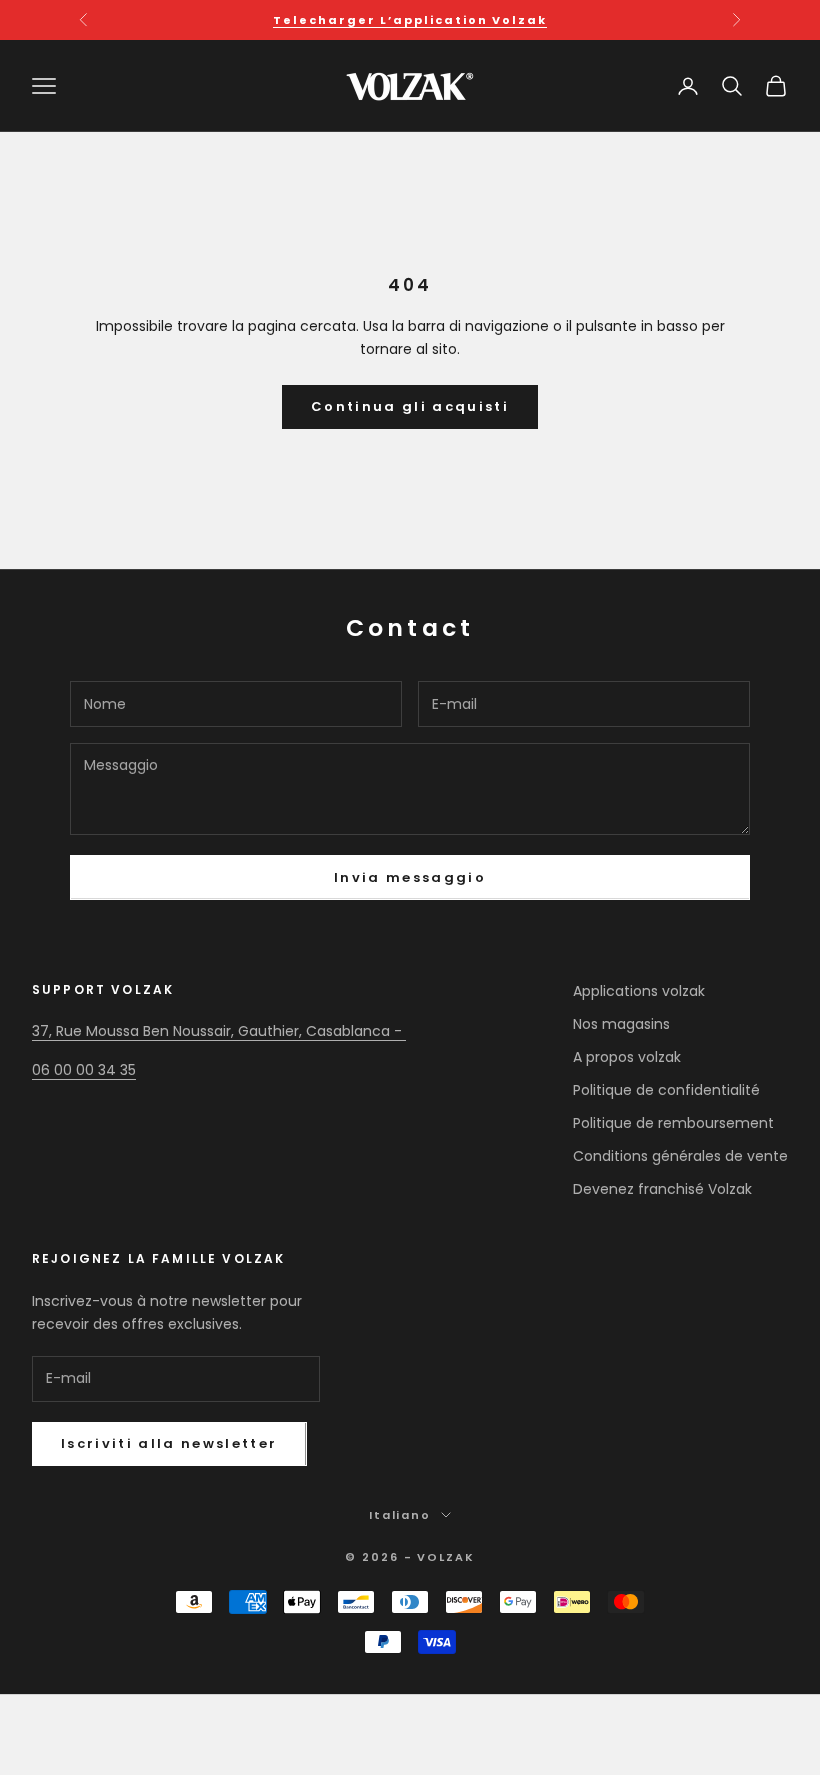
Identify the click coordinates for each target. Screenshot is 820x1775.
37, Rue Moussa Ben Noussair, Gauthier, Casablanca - (219, 1031)
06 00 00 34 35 (84, 1070)
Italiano (400, 1515)
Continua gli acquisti (410, 406)
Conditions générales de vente (680, 1156)
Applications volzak (639, 991)
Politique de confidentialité (666, 1090)
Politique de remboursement (673, 1123)
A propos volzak (627, 1057)
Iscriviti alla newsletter (169, 1443)
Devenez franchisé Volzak (662, 1189)
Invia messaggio (410, 877)
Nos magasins (621, 1024)
